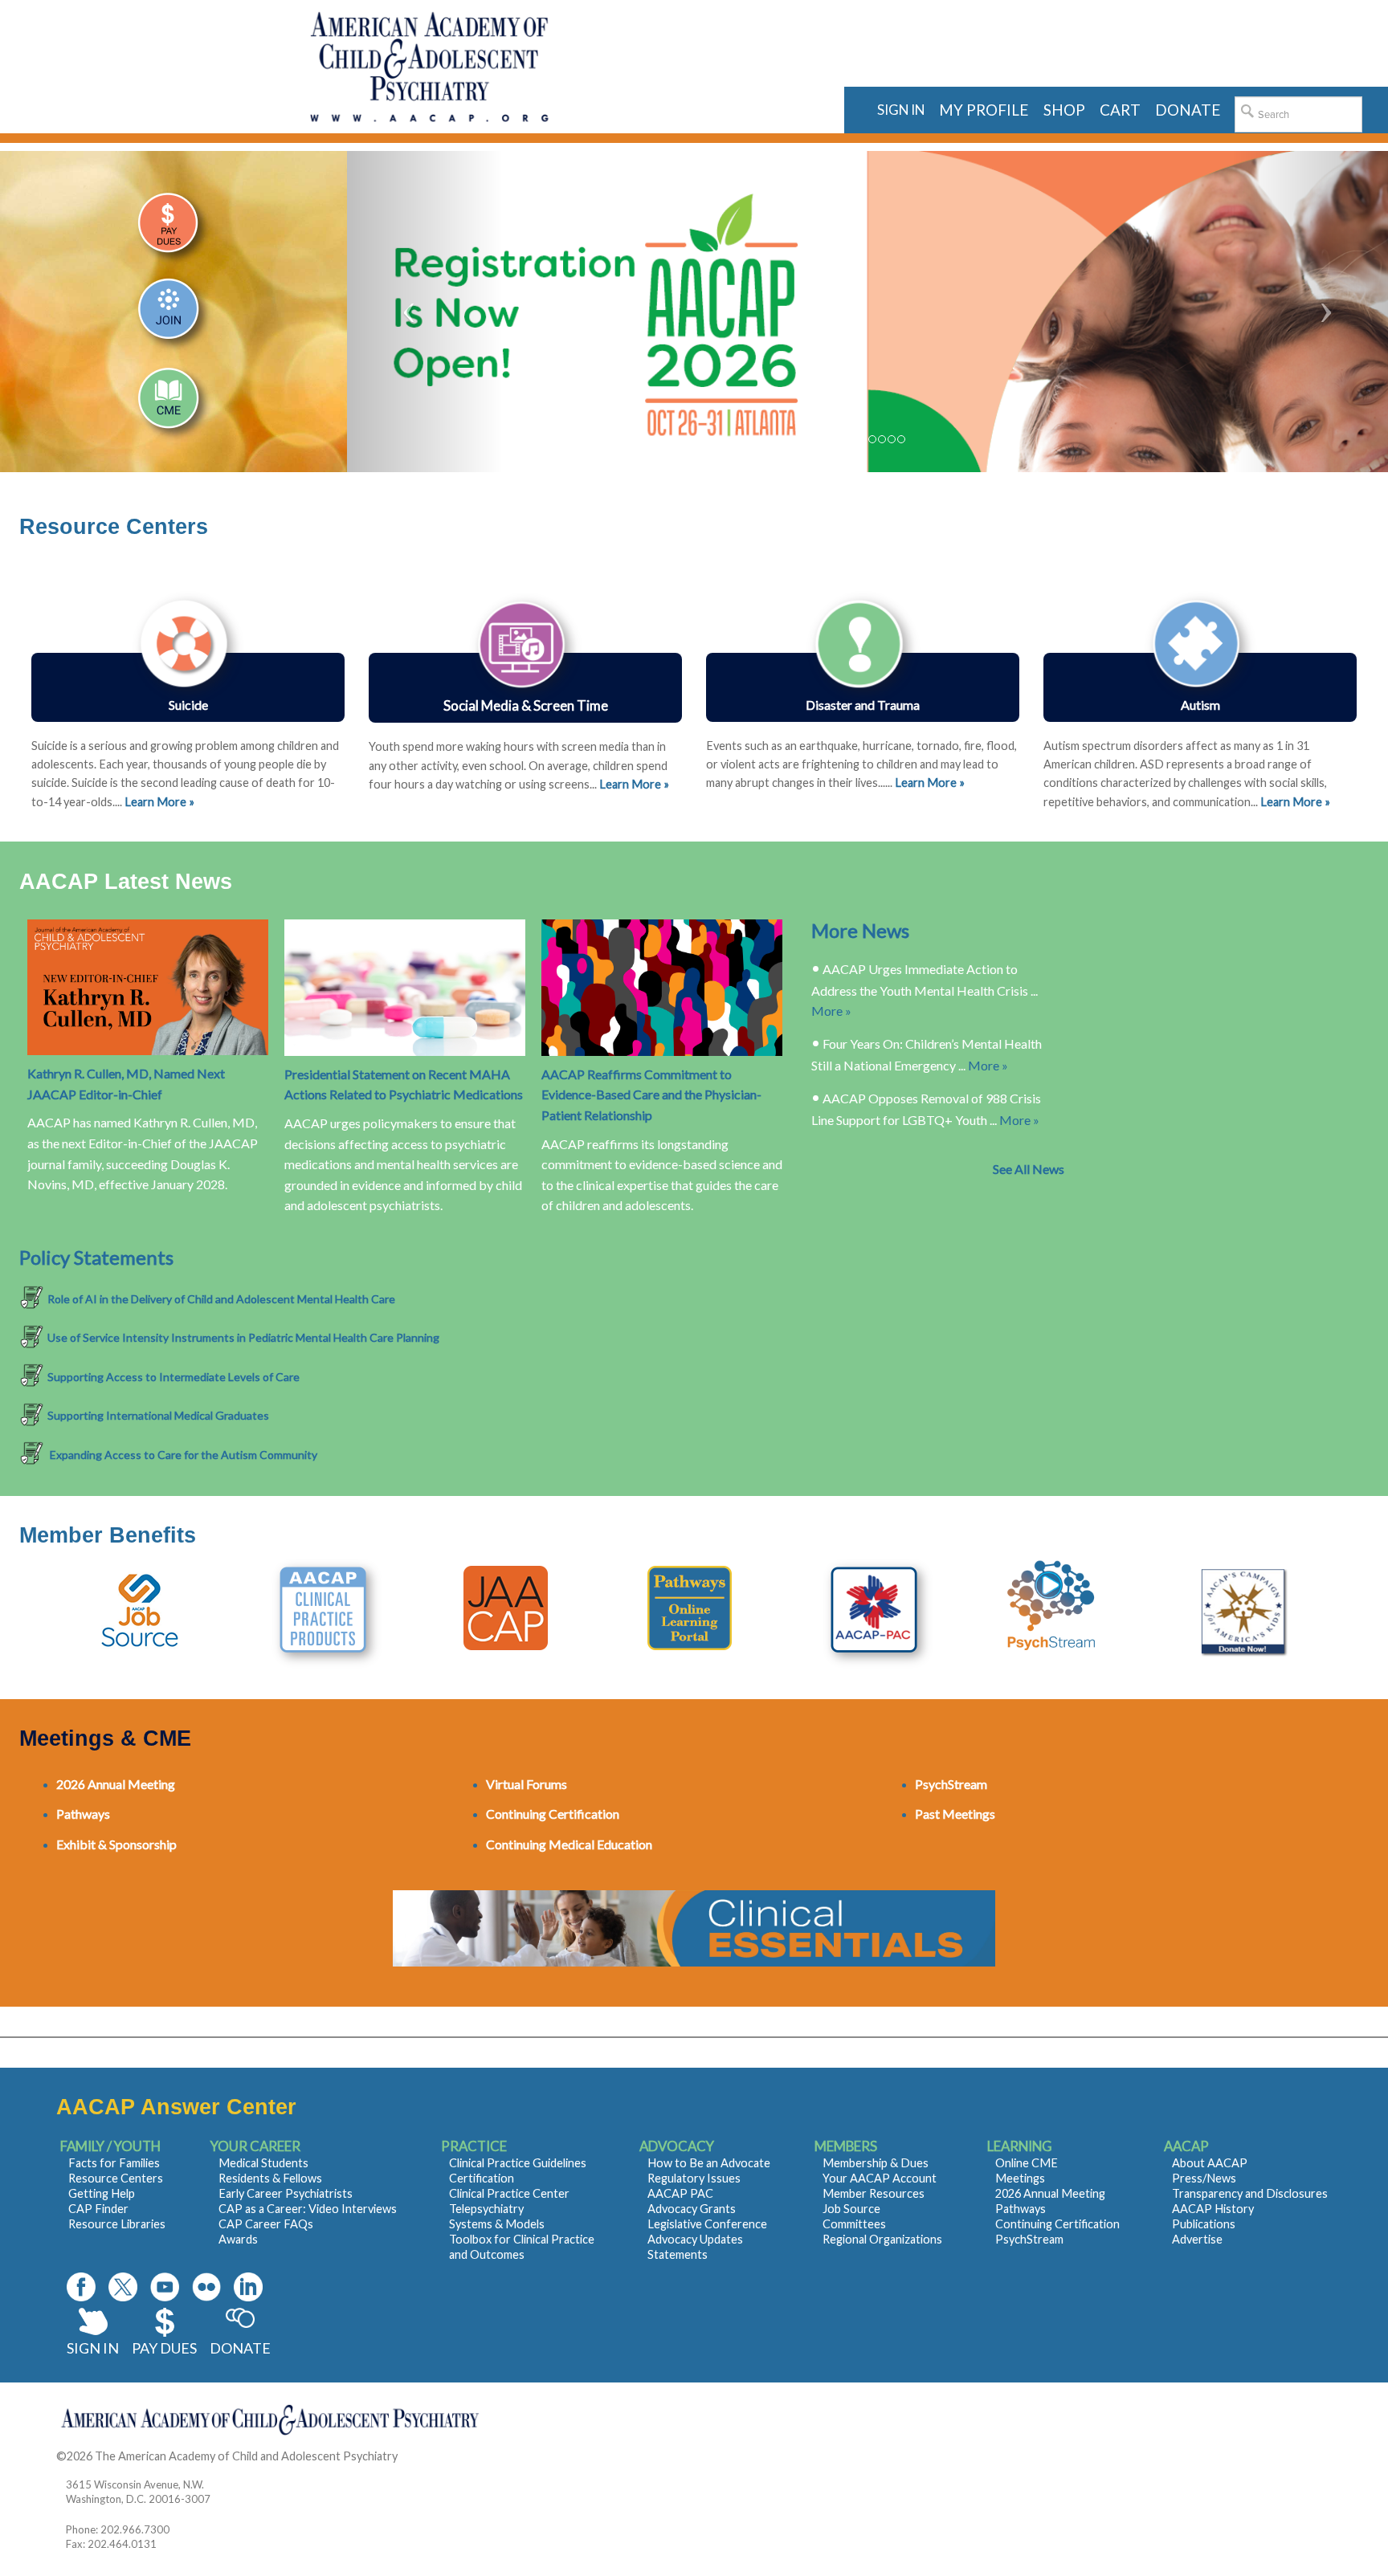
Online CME (1027, 2163)
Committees (854, 2224)
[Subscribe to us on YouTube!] (165, 2287)
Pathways (1021, 2209)
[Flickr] (206, 2287)
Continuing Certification (1057, 2224)
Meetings (1020, 2178)
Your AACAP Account (880, 2178)
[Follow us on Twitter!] (123, 2287)
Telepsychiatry (486, 2209)
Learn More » (930, 783)
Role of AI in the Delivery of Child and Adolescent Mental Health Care (221, 1299)
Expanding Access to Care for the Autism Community (182, 1455)
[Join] (173, 316)
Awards (238, 2239)
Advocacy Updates (695, 2239)
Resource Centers (116, 2178)
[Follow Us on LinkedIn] (248, 2287)
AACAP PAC (680, 2193)
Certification (482, 2178)
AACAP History (1213, 2209)
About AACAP (1210, 2163)
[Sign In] (173, 230)
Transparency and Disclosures (1250, 2193)
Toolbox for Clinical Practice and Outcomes (522, 2247)
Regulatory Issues (694, 2178)
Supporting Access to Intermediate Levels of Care (173, 1377)
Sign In (93, 2348)
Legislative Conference (707, 2224)
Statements (678, 2254)
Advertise (1197, 2239)
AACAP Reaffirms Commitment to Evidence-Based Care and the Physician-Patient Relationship (651, 1094)
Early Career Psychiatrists (286, 2193)
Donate (240, 2348)
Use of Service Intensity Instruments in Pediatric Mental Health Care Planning (243, 1337)
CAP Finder (98, 2209)
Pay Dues (164, 2348)
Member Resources (874, 2193)
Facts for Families (114, 2163)
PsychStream (1029, 2239)
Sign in (901, 110)
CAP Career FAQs (266, 2224)
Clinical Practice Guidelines (518, 2163)
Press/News (1204, 2178)
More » (831, 1011)
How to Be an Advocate (709, 2163)
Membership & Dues (876, 2163)
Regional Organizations (882, 2239)
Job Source (851, 2209)
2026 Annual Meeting (1050, 2193)
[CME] (173, 402)
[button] (425, 312)
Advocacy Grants (692, 2209)
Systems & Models (497, 2224)
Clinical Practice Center (509, 2193)
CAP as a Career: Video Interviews (308, 2209)
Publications (1204, 2224)
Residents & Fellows (270, 2178)
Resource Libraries (117, 2224)
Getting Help (102, 2193)
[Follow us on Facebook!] (81, 2287)
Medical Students (263, 2163)
